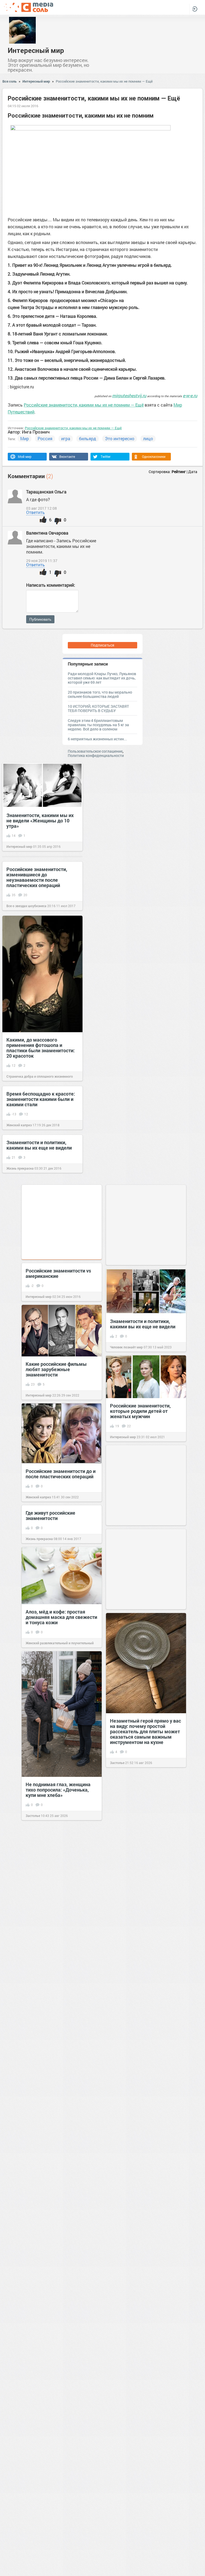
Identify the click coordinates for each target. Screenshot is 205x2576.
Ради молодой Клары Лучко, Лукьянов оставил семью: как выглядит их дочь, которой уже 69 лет (102, 678)
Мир (25, 438)
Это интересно (120, 438)
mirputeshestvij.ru (129, 395)
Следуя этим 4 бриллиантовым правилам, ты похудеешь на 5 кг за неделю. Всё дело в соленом (98, 725)
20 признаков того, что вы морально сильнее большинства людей (100, 694)
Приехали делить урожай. (55, 2016)
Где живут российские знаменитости (50, 1515)
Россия (45, 438)
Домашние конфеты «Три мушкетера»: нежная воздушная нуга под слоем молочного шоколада (56, 2539)
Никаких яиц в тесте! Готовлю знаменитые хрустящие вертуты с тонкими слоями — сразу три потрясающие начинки (59, 2316)
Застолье (117, 1763)
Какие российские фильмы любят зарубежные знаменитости (56, 1369)
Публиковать (40, 619)
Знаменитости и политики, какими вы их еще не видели (39, 1145)
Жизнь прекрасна (20, 1168)
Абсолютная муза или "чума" (143, 1922)
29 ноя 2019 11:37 (42, 561)
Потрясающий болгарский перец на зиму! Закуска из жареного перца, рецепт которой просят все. (140, 2087)
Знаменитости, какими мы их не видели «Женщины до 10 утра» (40, 821)
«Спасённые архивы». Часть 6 (144, 1829)
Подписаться (102, 645)
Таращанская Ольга (46, 492)
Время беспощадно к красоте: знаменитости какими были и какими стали (41, 1099)
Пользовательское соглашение (95, 751)
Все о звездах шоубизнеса (26, 906)
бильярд (88, 438)
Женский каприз (19, 1125)
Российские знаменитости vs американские (58, 1273)
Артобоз (116, 1850)
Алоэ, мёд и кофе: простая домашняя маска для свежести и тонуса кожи (61, 1617)
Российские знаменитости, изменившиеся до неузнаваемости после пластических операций (37, 877)
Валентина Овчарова (48, 533)
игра (66, 438)
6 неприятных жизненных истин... (97, 739)
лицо (148, 438)
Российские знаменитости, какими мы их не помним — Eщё (104, 81)
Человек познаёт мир (126, 1347)
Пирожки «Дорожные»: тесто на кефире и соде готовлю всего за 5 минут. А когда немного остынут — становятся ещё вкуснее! (61, 2211)
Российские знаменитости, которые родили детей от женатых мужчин (140, 1411)
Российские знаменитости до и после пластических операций (61, 1474)
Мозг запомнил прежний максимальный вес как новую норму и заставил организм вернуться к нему (60, 2111)
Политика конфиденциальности (96, 755)
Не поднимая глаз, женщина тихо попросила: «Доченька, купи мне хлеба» (58, 1790)
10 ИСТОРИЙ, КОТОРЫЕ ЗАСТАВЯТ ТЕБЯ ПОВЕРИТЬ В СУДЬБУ (98, 708)
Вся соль (9, 81)
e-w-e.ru (190, 395)
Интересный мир (36, 50)
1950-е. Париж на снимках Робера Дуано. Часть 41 (140, 2409)
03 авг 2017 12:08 (42, 508)
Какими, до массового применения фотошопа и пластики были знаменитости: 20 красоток (41, 1048)
